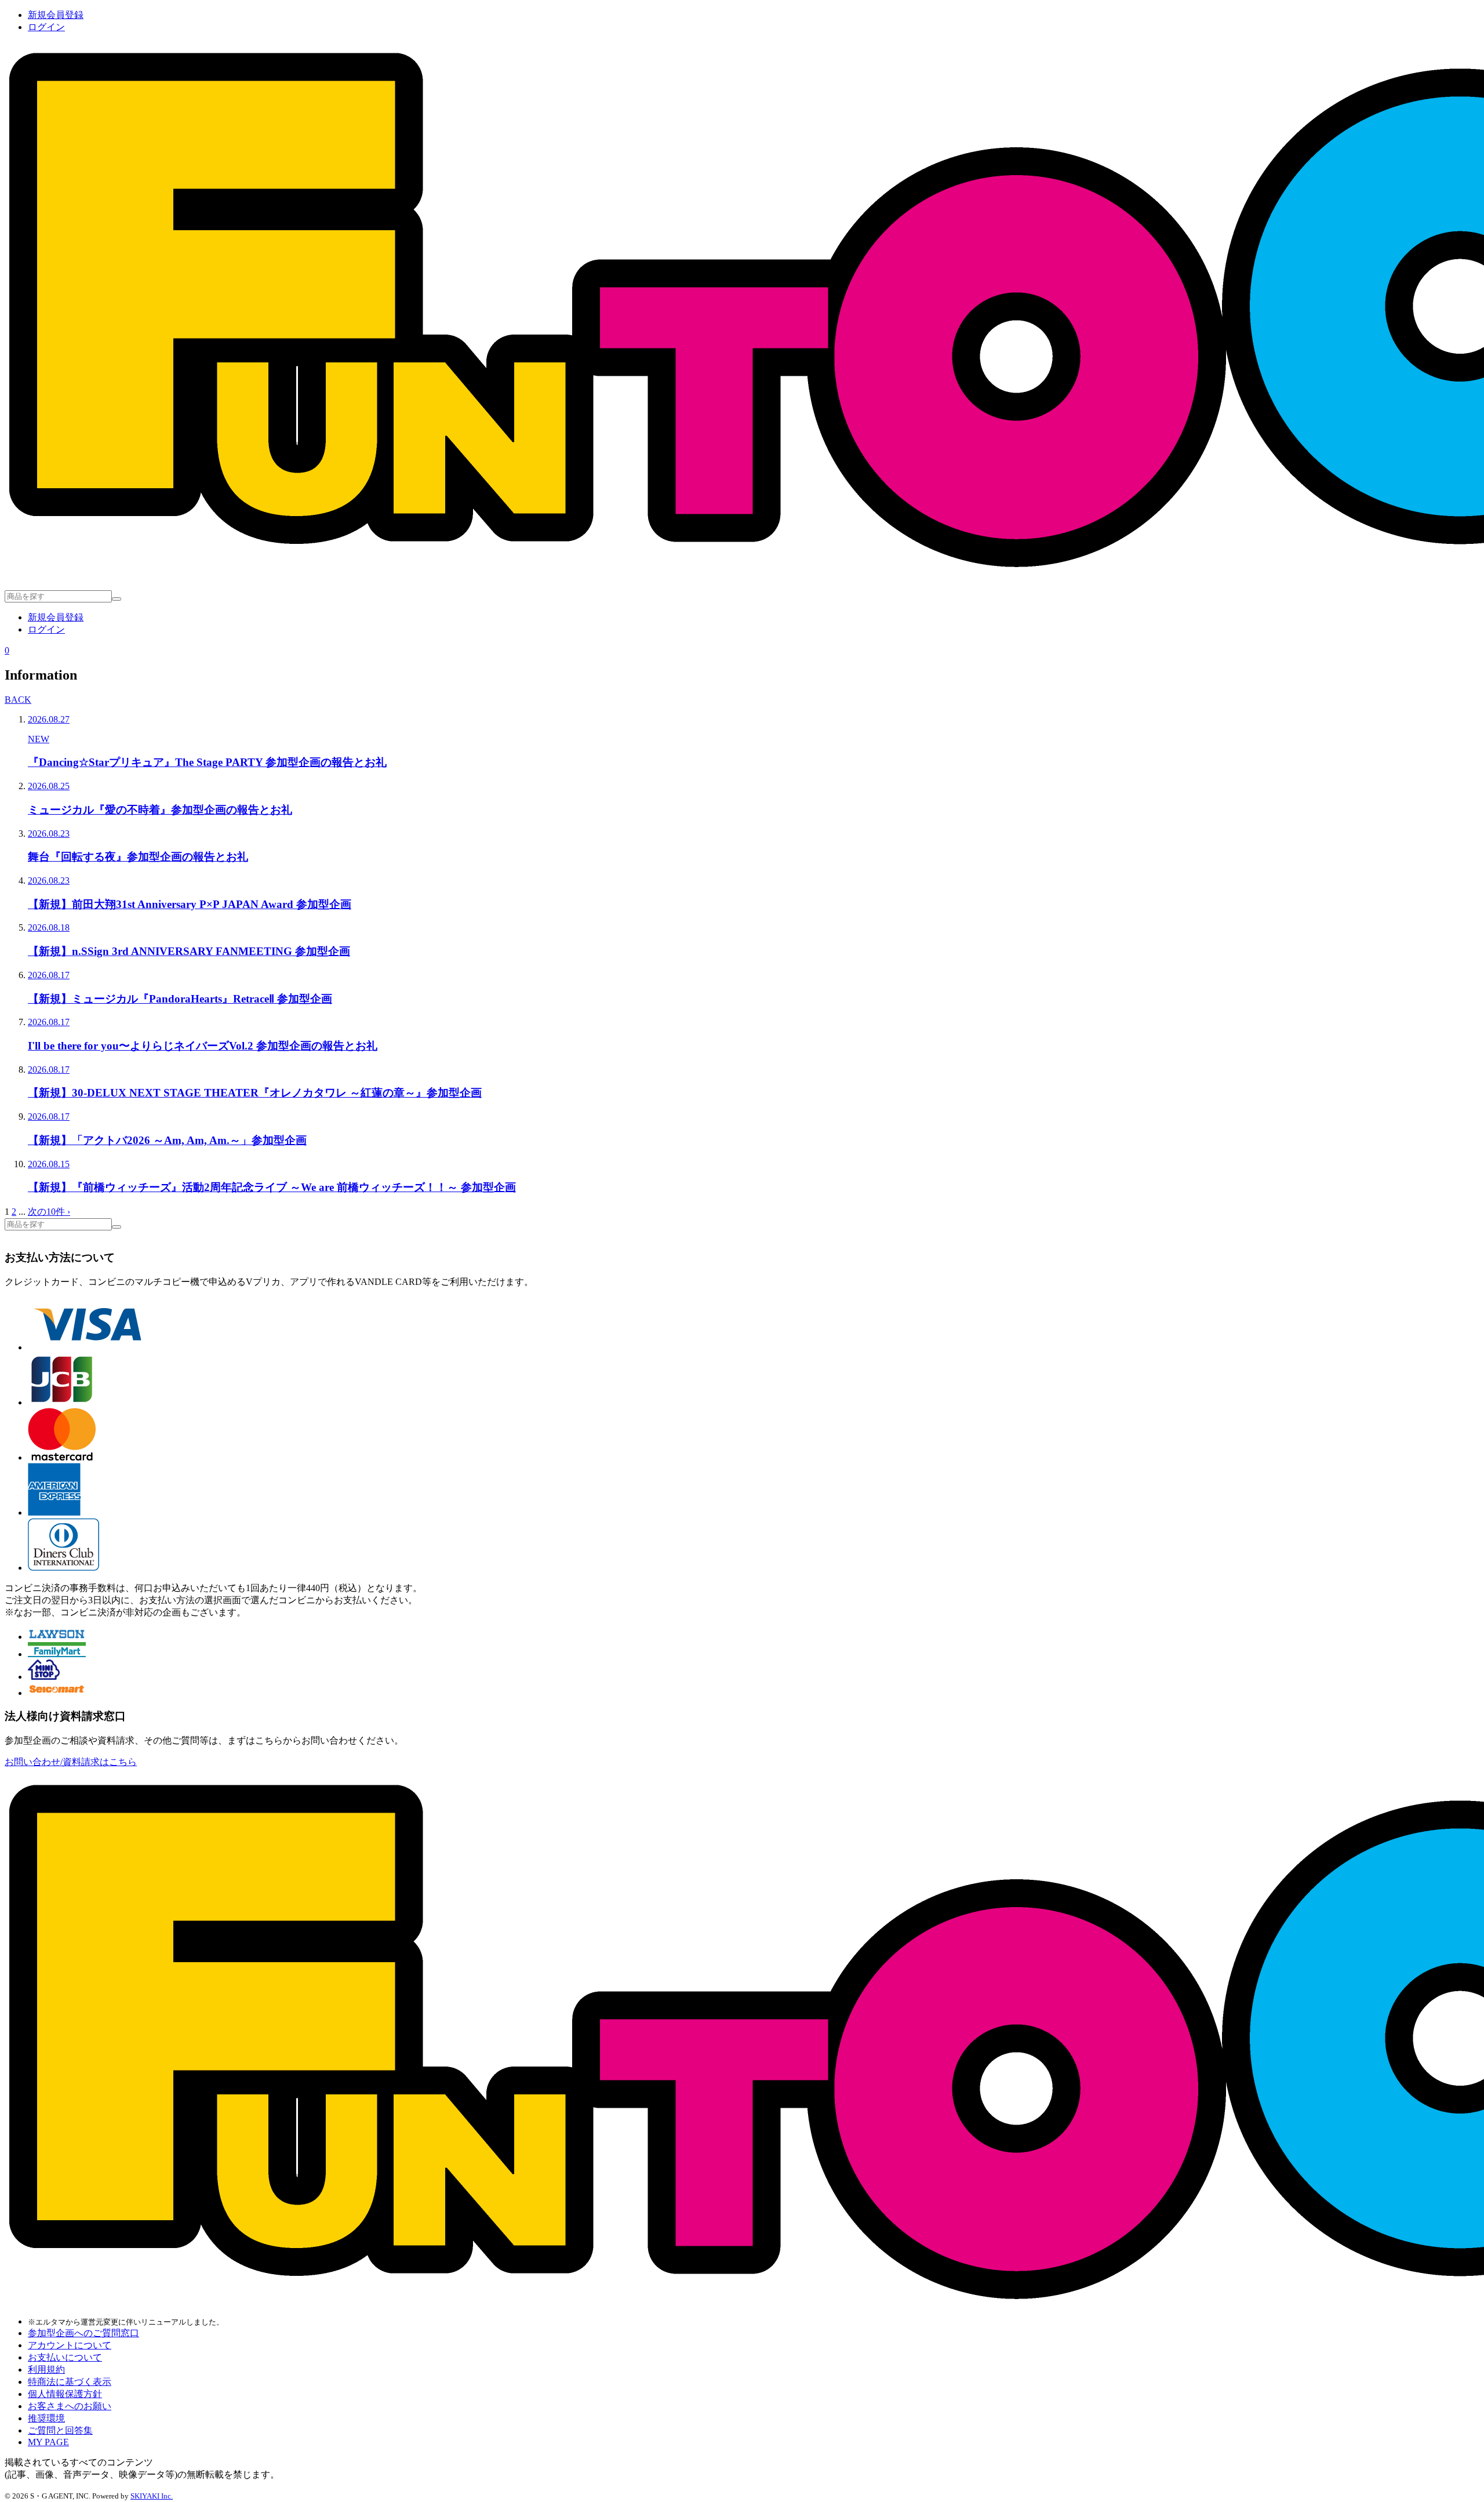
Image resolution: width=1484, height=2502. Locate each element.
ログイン (46, 27)
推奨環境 (46, 2418)
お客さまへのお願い (70, 2406)
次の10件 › (49, 1212)
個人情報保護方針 (65, 2394)
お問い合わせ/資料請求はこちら (71, 1762)
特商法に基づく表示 (70, 2382)
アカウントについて (70, 2345)
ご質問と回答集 (60, 2430)
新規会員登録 (56, 15)
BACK (18, 700)
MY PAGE (48, 2442)
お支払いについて (65, 2357)
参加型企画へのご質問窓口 (83, 2333)
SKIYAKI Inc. (152, 2496)
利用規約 (46, 2370)
